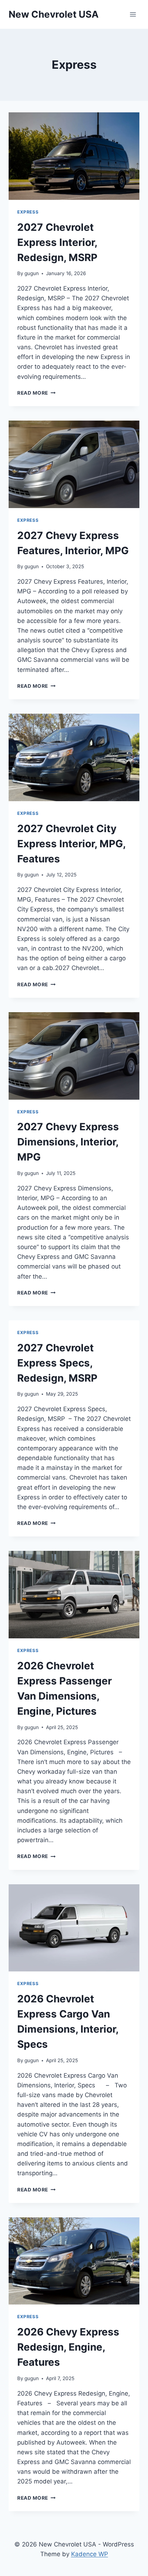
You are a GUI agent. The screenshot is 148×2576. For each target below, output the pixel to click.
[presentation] (74, 156)
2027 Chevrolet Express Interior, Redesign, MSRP (57, 242)
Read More (36, 393)
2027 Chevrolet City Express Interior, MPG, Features (71, 844)
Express (28, 212)
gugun (32, 273)
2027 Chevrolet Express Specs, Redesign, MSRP (59, 1363)
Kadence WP (90, 2554)
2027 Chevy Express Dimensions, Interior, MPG (68, 1142)
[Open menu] (133, 14)
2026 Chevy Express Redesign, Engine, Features (68, 2347)
